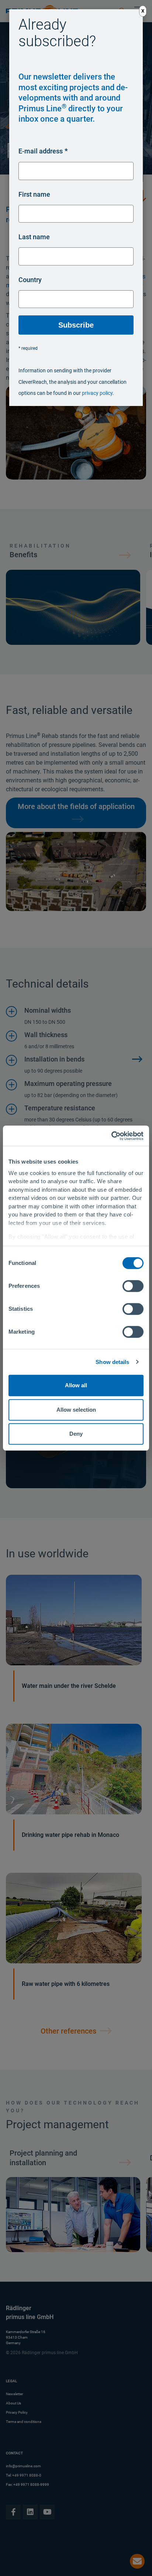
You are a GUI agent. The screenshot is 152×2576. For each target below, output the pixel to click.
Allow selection (76, 1410)
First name (34, 194)
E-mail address (41, 151)
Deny (76, 1434)
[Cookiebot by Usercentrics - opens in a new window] (111, 1136)
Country (30, 280)
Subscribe (76, 325)
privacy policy (97, 393)
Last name (34, 237)
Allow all (76, 1385)
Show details (112, 1362)
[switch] (133, 1286)
